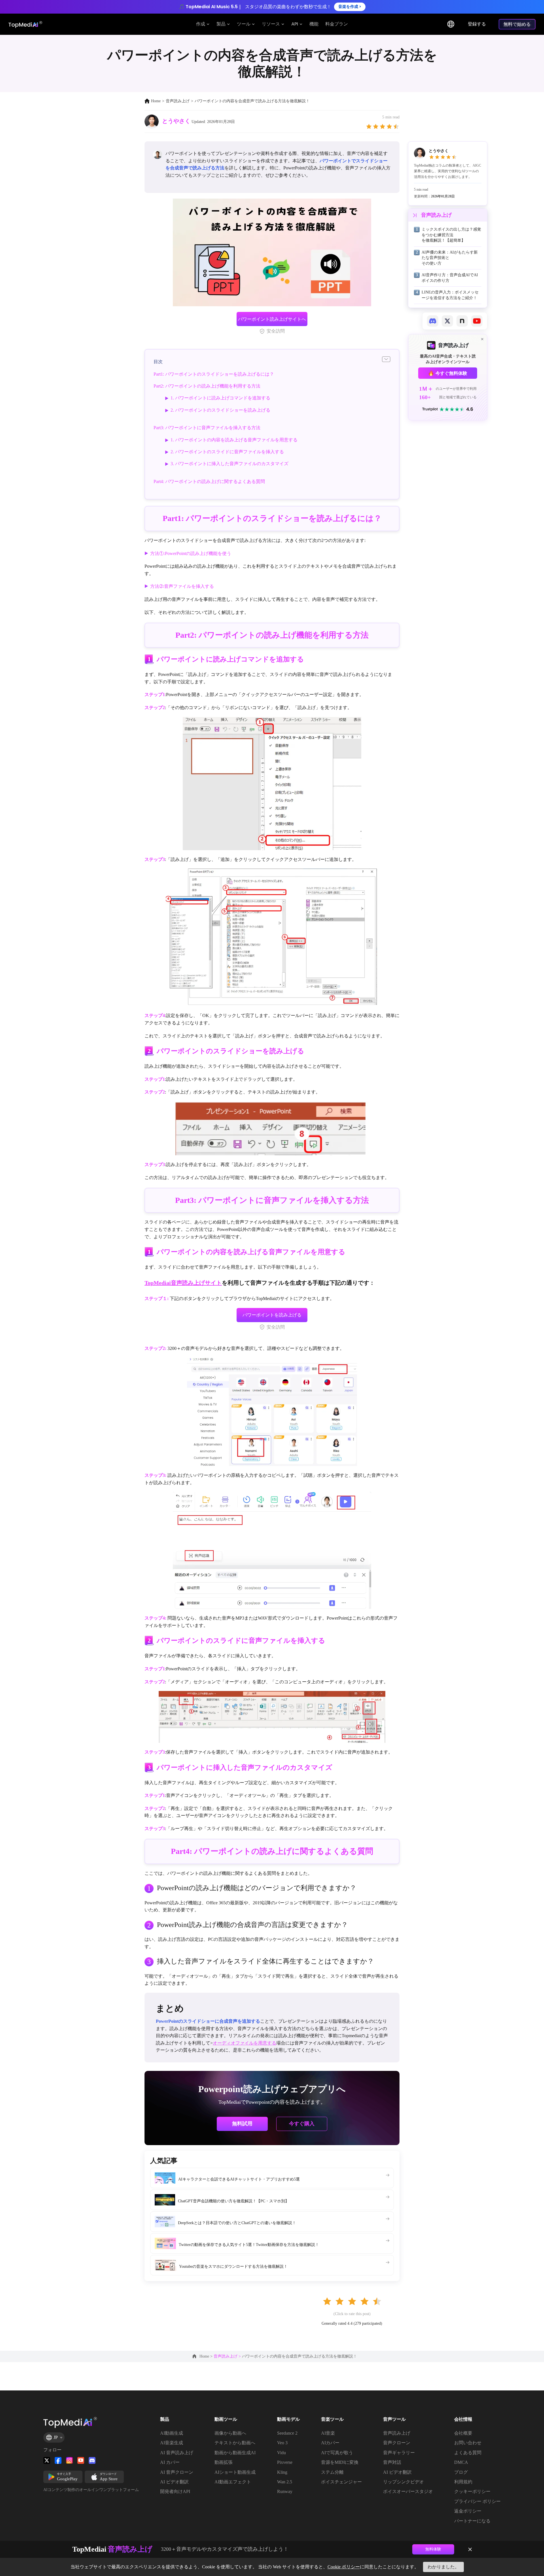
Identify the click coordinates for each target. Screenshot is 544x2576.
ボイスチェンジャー (341, 2482)
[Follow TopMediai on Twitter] (47, 2460)
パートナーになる (472, 2521)
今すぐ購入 (302, 2123)
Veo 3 (282, 2443)
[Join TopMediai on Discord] (92, 2460)
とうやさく (176, 121)
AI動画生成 (172, 2433)
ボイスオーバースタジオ (408, 2491)
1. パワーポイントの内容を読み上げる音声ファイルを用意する (234, 440)
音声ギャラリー (399, 2453)
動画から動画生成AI (235, 2453)
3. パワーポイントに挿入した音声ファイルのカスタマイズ (229, 464)
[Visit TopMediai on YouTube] (81, 2460)
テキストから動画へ (235, 2443)
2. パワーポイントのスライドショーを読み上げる (220, 410)
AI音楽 (328, 2433)
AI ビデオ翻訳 (174, 2482)
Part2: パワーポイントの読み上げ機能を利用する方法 (207, 386)
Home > (207, 2356)
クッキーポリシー (472, 2491)
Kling (282, 2472)
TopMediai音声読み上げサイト (183, 1283)
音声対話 (392, 2462)
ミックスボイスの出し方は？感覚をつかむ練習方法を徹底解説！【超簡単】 (451, 235)
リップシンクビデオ (403, 2482)
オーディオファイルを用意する (245, 2043)
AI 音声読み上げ (177, 2453)
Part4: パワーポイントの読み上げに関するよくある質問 (209, 481)
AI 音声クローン (177, 2472)
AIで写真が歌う (337, 2453)
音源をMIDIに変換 (340, 2462)
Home (156, 101)
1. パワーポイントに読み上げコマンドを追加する (220, 398)
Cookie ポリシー (344, 2567)
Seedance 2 (287, 2433)
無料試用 (242, 2124)
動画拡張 (224, 2462)
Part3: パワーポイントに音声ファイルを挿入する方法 (207, 428)
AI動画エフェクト (233, 2482)
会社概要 (463, 2433)
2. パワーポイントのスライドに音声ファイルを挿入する (227, 452)
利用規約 (463, 2482)
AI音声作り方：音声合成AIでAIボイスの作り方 (450, 278)
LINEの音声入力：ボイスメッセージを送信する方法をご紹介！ (450, 295)
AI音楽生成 (172, 2443)
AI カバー (170, 2462)
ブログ (461, 2472)
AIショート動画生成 (235, 2472)
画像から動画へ (230, 2433)
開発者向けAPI (175, 2491)
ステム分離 (332, 2472)
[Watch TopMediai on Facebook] (58, 2460)
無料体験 (433, 2549)
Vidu (281, 2453)
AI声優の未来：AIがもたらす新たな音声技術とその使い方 (450, 258)
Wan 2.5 (285, 2482)
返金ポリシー (468, 2511)
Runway (285, 2491)
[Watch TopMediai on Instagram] (69, 2460)
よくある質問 (468, 2453)
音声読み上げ (178, 101)
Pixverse (285, 2462)
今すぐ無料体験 (451, 373)
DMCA (461, 2462)
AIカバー (330, 2443)
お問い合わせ (468, 2443)
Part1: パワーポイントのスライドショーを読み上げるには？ (214, 374)
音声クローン (397, 2443)
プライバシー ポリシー (477, 2501)
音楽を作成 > (350, 7)
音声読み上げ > (228, 2356)
